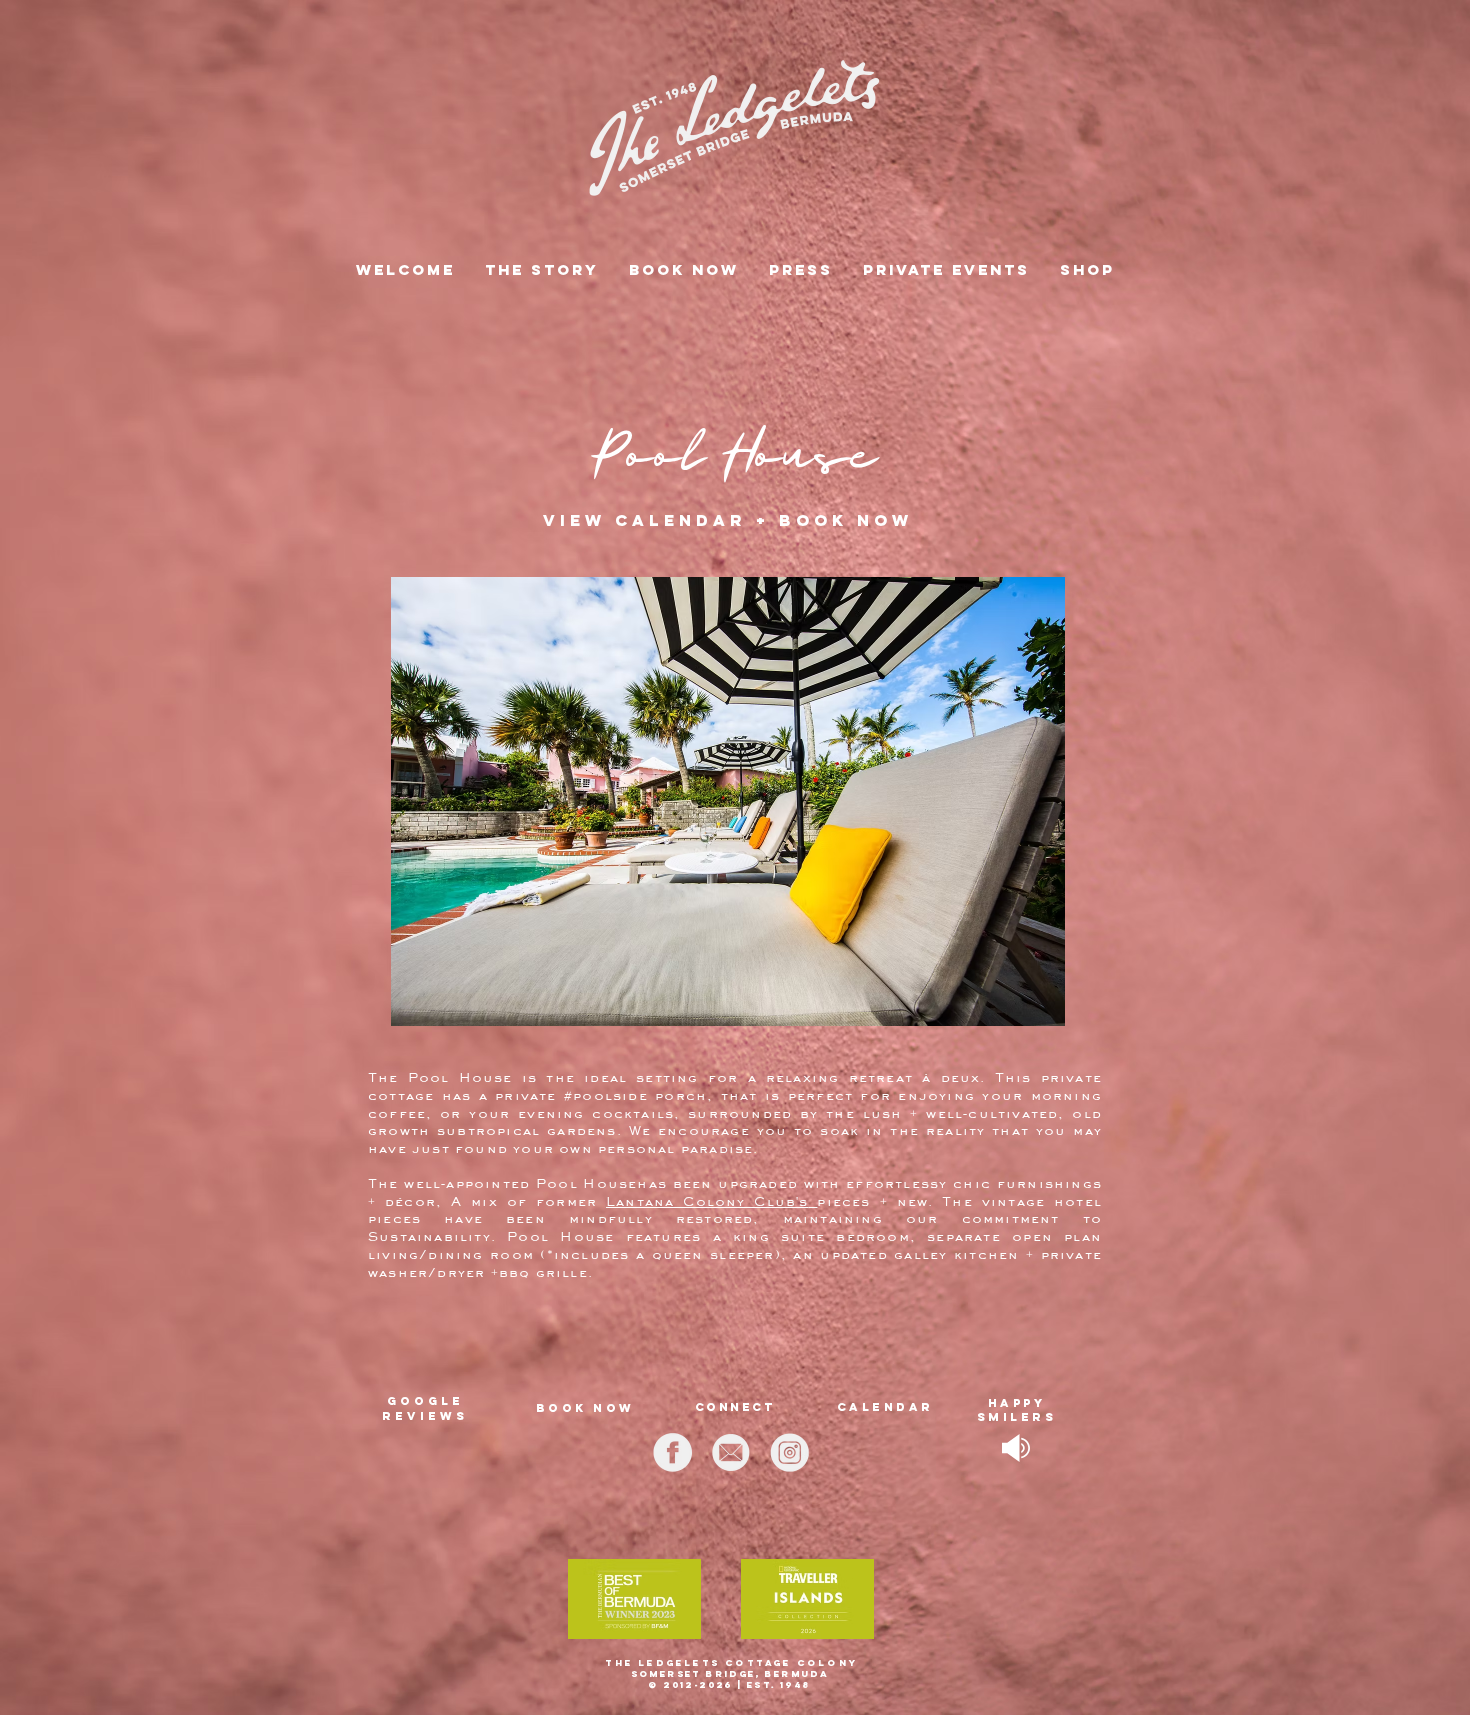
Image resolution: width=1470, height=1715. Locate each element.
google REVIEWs (425, 1408)
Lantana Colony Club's (707, 1201)
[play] (1011, 582)
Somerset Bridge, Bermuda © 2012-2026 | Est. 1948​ (730, 1679)
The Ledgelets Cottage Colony (731, 1662)
